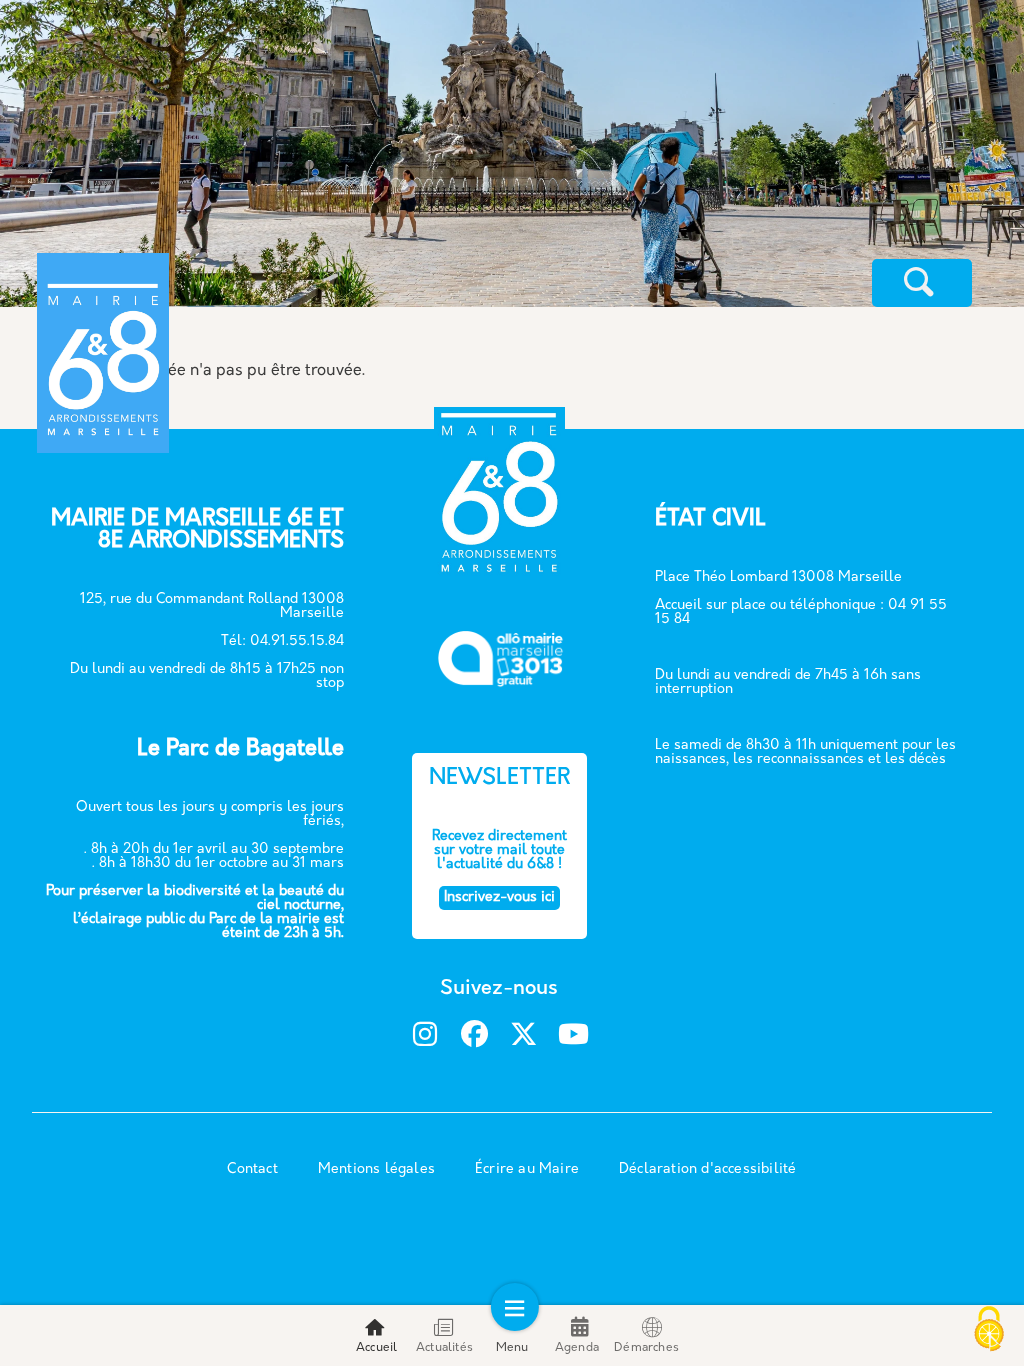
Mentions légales (376, 1169)
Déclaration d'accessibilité (707, 1169)
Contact (252, 1169)
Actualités (444, 1348)
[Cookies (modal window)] (989, 1331)
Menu (512, 1348)
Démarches (646, 1348)
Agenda (577, 1348)
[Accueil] (205, 285)
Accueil (376, 1348)
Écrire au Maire (527, 1169)
